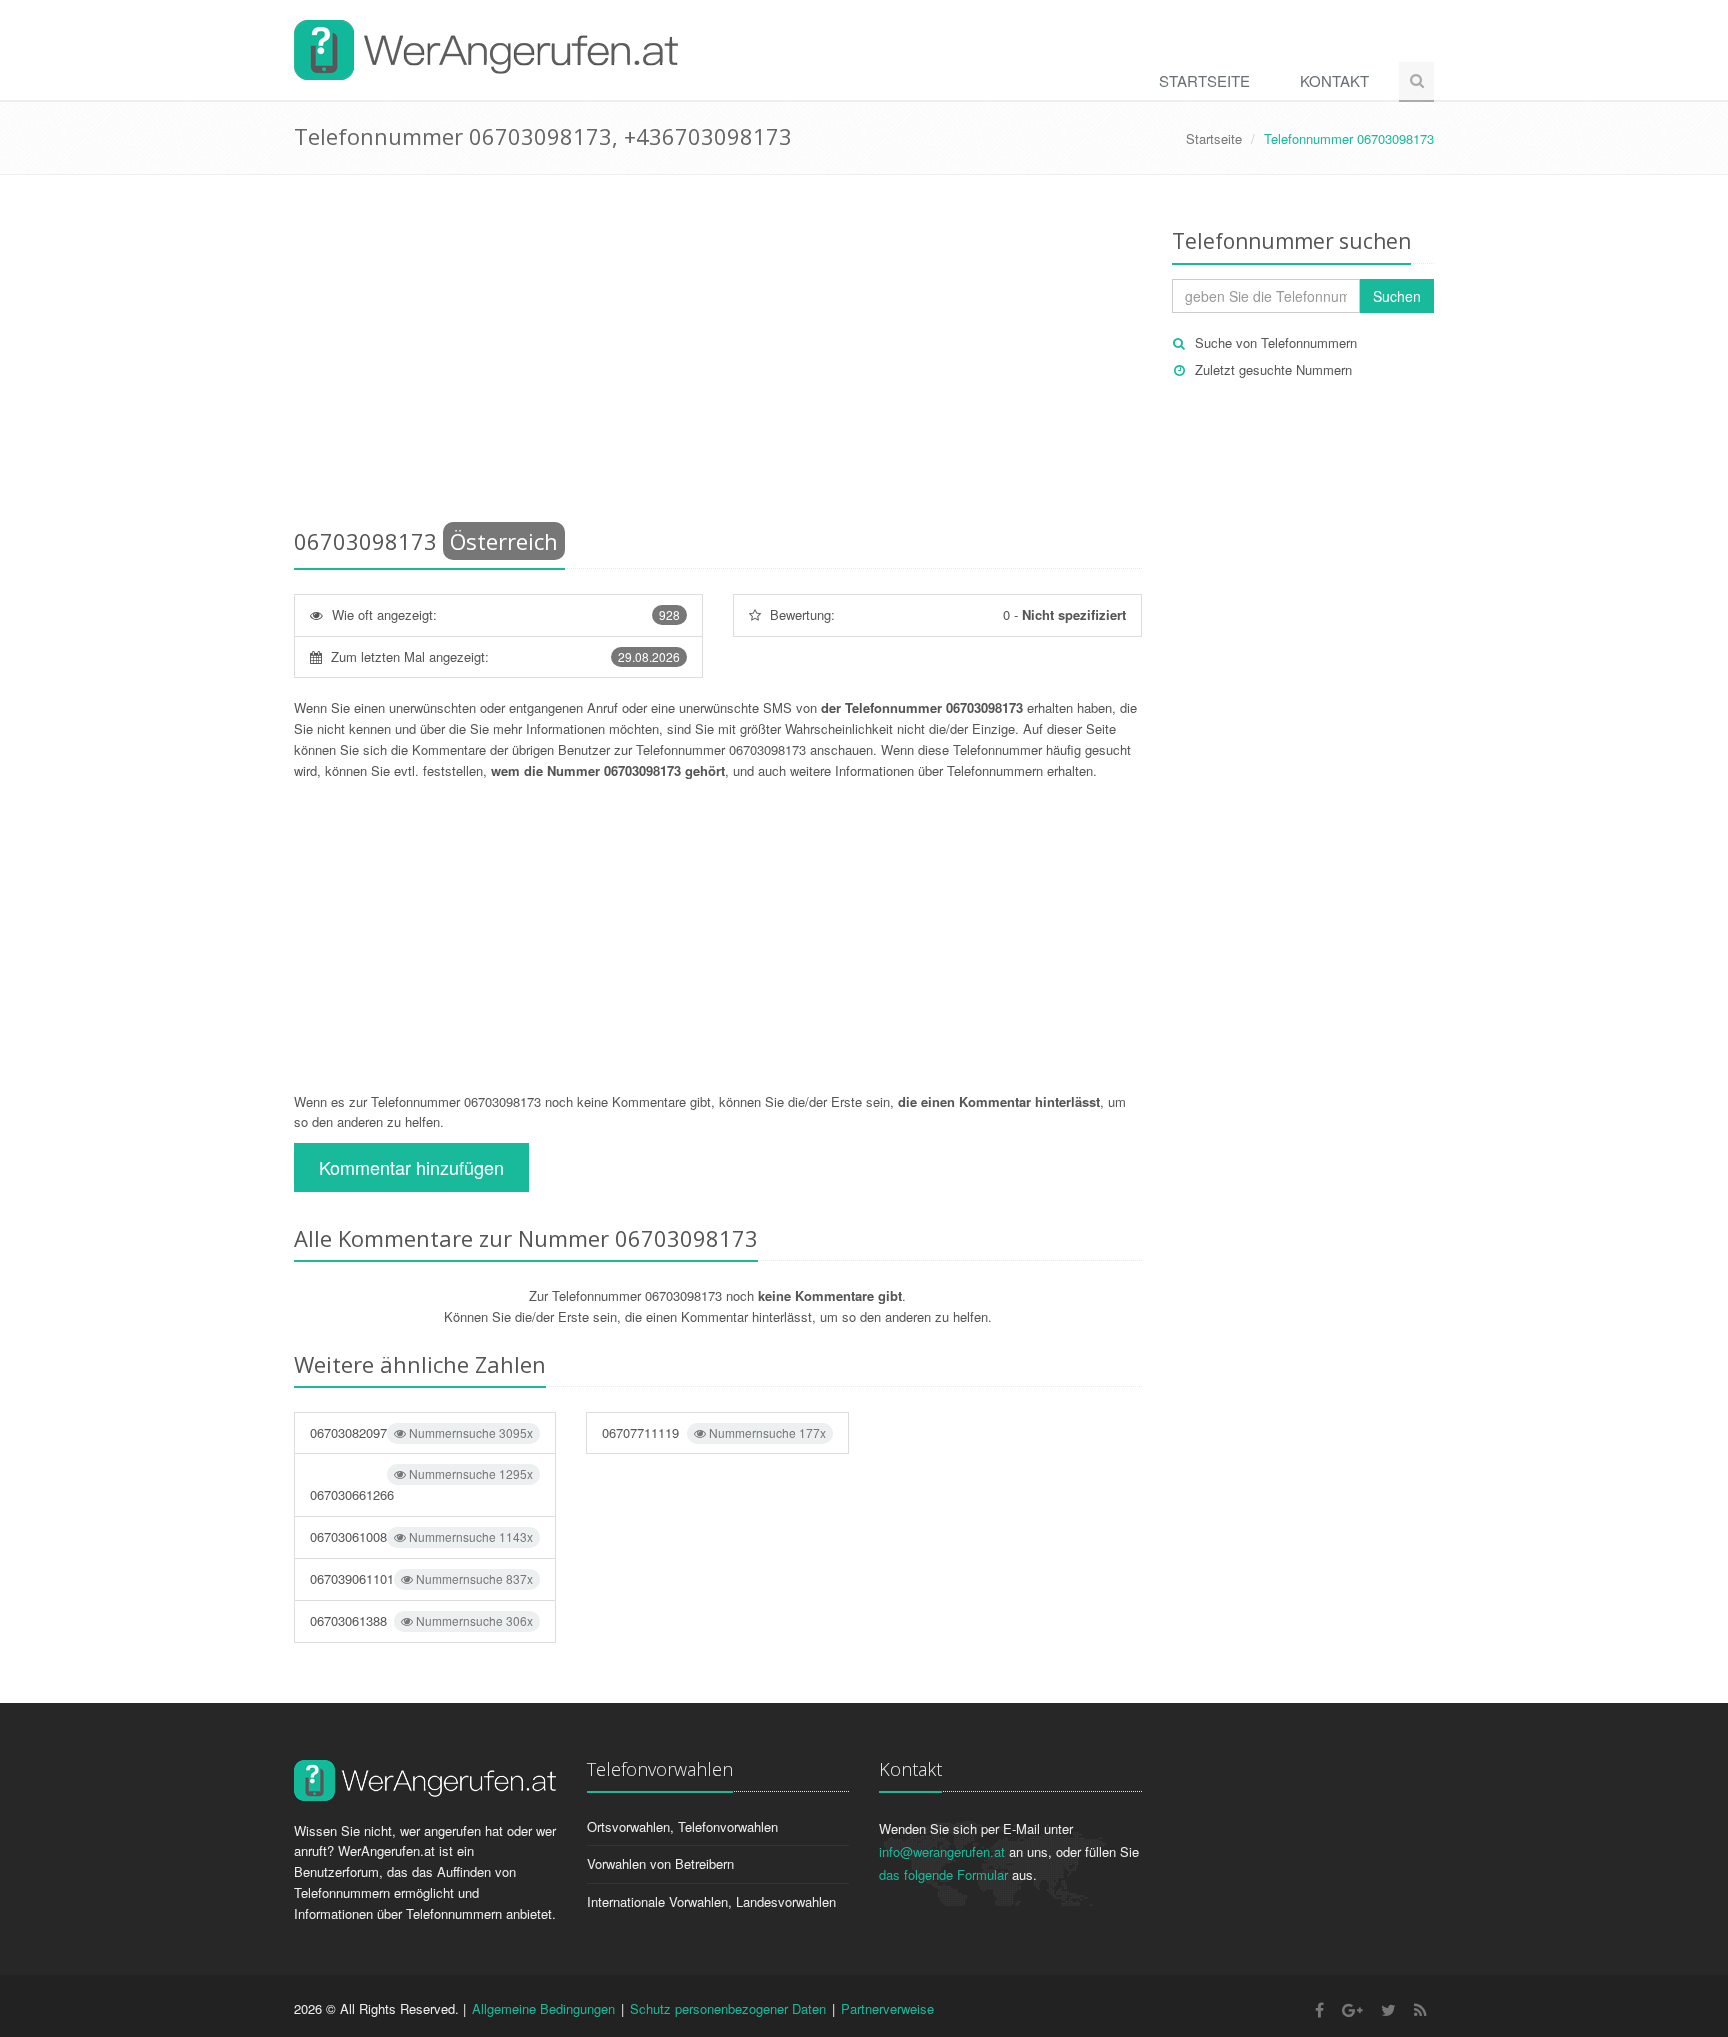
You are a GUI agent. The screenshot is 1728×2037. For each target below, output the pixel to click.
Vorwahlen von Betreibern (660, 1863)
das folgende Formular (943, 1874)
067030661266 (421, 1484)
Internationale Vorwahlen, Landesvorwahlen (711, 1901)
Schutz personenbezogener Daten (728, 2008)
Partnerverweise (887, 2008)
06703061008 (421, 1536)
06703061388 (421, 1620)
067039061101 (421, 1578)
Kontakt (1334, 80)
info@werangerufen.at (942, 1851)
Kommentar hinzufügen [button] (411, 1167)
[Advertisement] (718, 355)
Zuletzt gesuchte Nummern (1273, 369)
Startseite (1204, 80)
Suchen (1397, 296)
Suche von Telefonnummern (1276, 342)
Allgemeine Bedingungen (543, 2008)
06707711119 (713, 1432)
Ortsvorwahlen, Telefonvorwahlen (682, 1826)
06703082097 (421, 1432)
